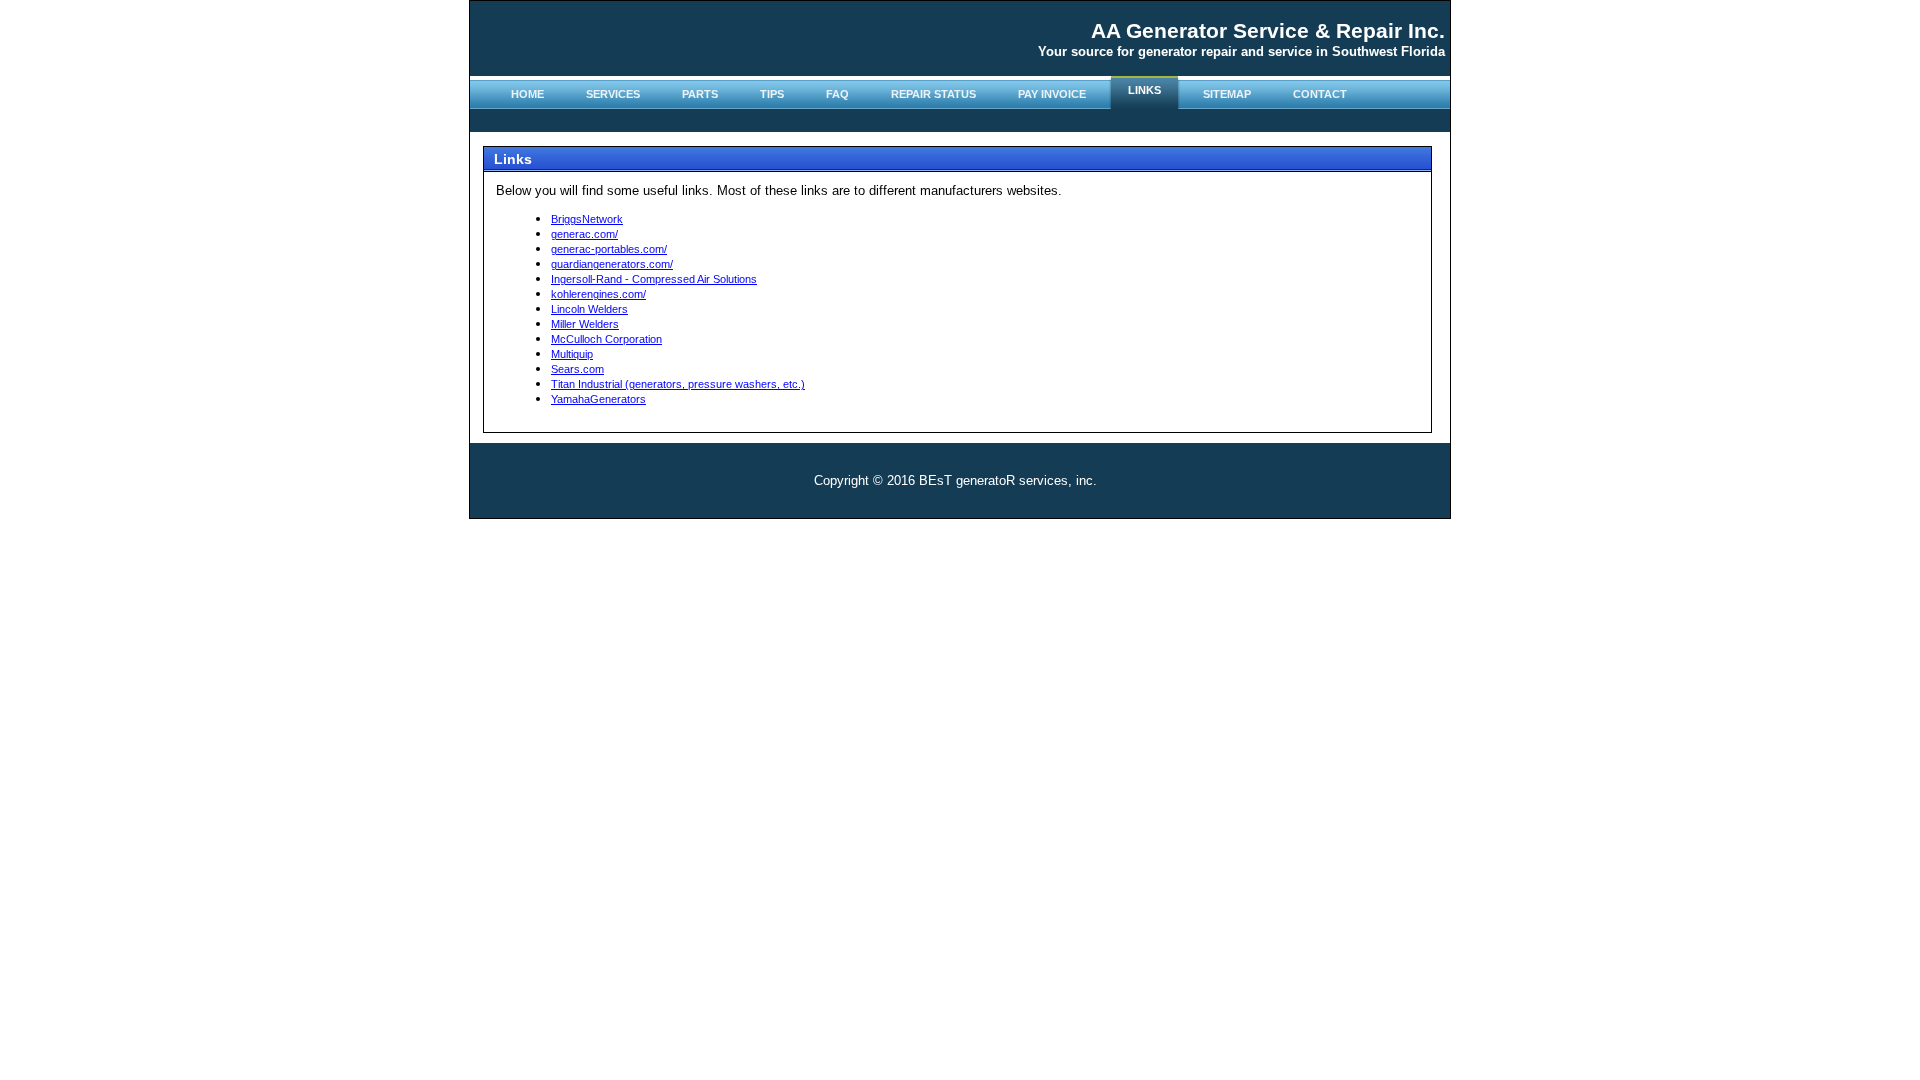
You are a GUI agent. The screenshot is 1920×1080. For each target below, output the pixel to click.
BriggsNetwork (587, 219)
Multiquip (572, 354)
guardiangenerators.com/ (612, 264)
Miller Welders (585, 324)
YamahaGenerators (598, 399)
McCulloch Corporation (606, 339)
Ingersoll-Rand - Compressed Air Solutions (654, 279)
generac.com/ (584, 234)
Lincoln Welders (589, 309)
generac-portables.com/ (609, 249)
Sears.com (577, 369)
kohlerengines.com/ (598, 294)
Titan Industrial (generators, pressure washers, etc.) (678, 384)
